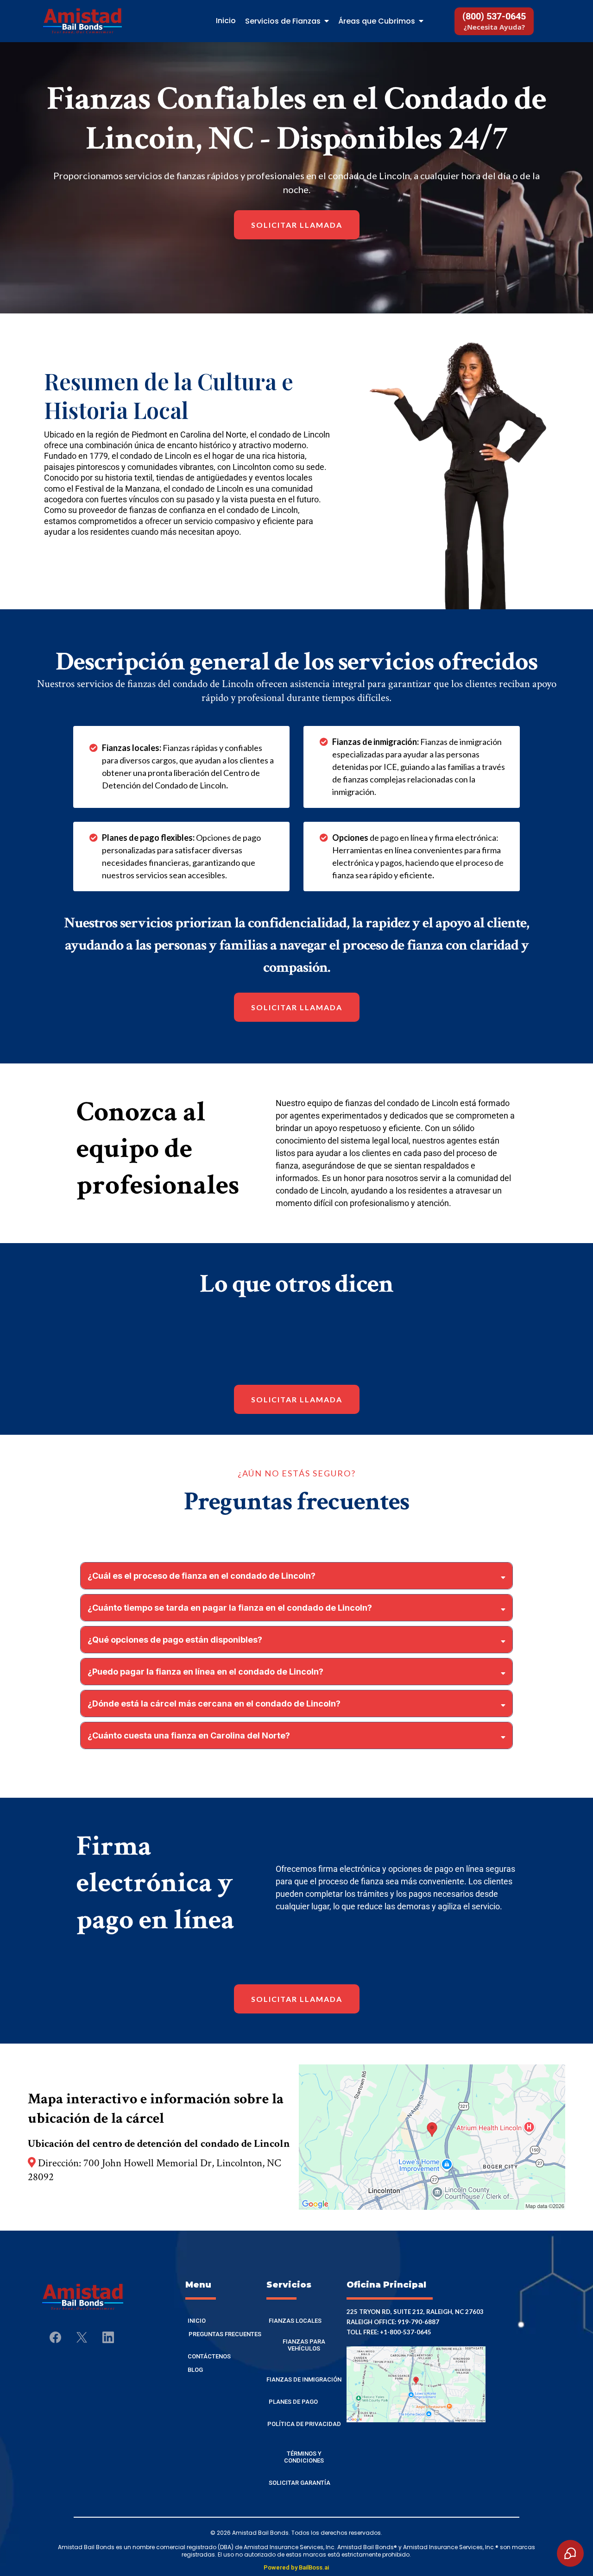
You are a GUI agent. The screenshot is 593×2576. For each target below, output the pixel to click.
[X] (82, 2337)
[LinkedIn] (108, 2337)
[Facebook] (55, 2337)
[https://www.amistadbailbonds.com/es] (82, 21)
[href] (432, 2137)
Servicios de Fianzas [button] (284, 21)
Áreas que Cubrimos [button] (378, 21)
